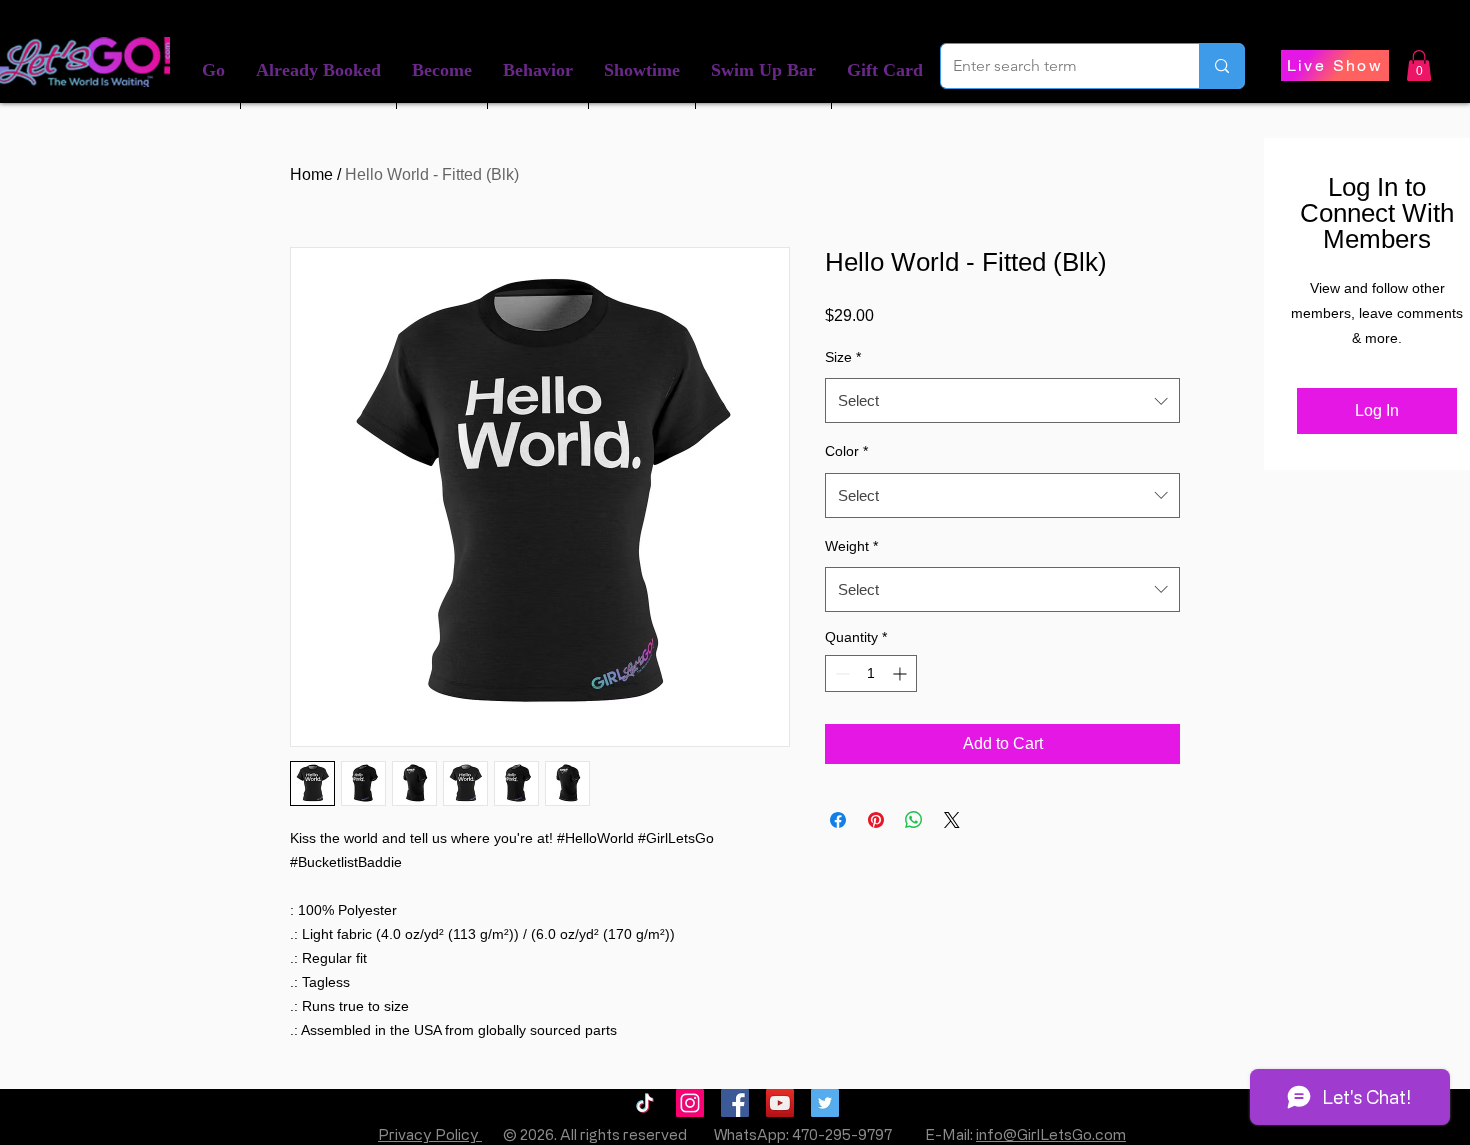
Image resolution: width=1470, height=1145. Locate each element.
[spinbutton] (871, 673)
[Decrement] (840, 673)
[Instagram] (690, 1103)
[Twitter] (825, 1103)
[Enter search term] (1221, 66)
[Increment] (901, 673)
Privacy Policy (430, 1134)
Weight (851, 546)
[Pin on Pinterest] (876, 820)
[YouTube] (780, 1103)
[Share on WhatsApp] (914, 820)
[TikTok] (645, 1103)
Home (311, 174)
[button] (318, 70)
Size (843, 357)
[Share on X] (952, 820)
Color (846, 451)
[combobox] (1002, 400)
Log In (1377, 410)
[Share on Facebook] (838, 820)
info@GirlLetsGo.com (1051, 1134)
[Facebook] (735, 1103)
